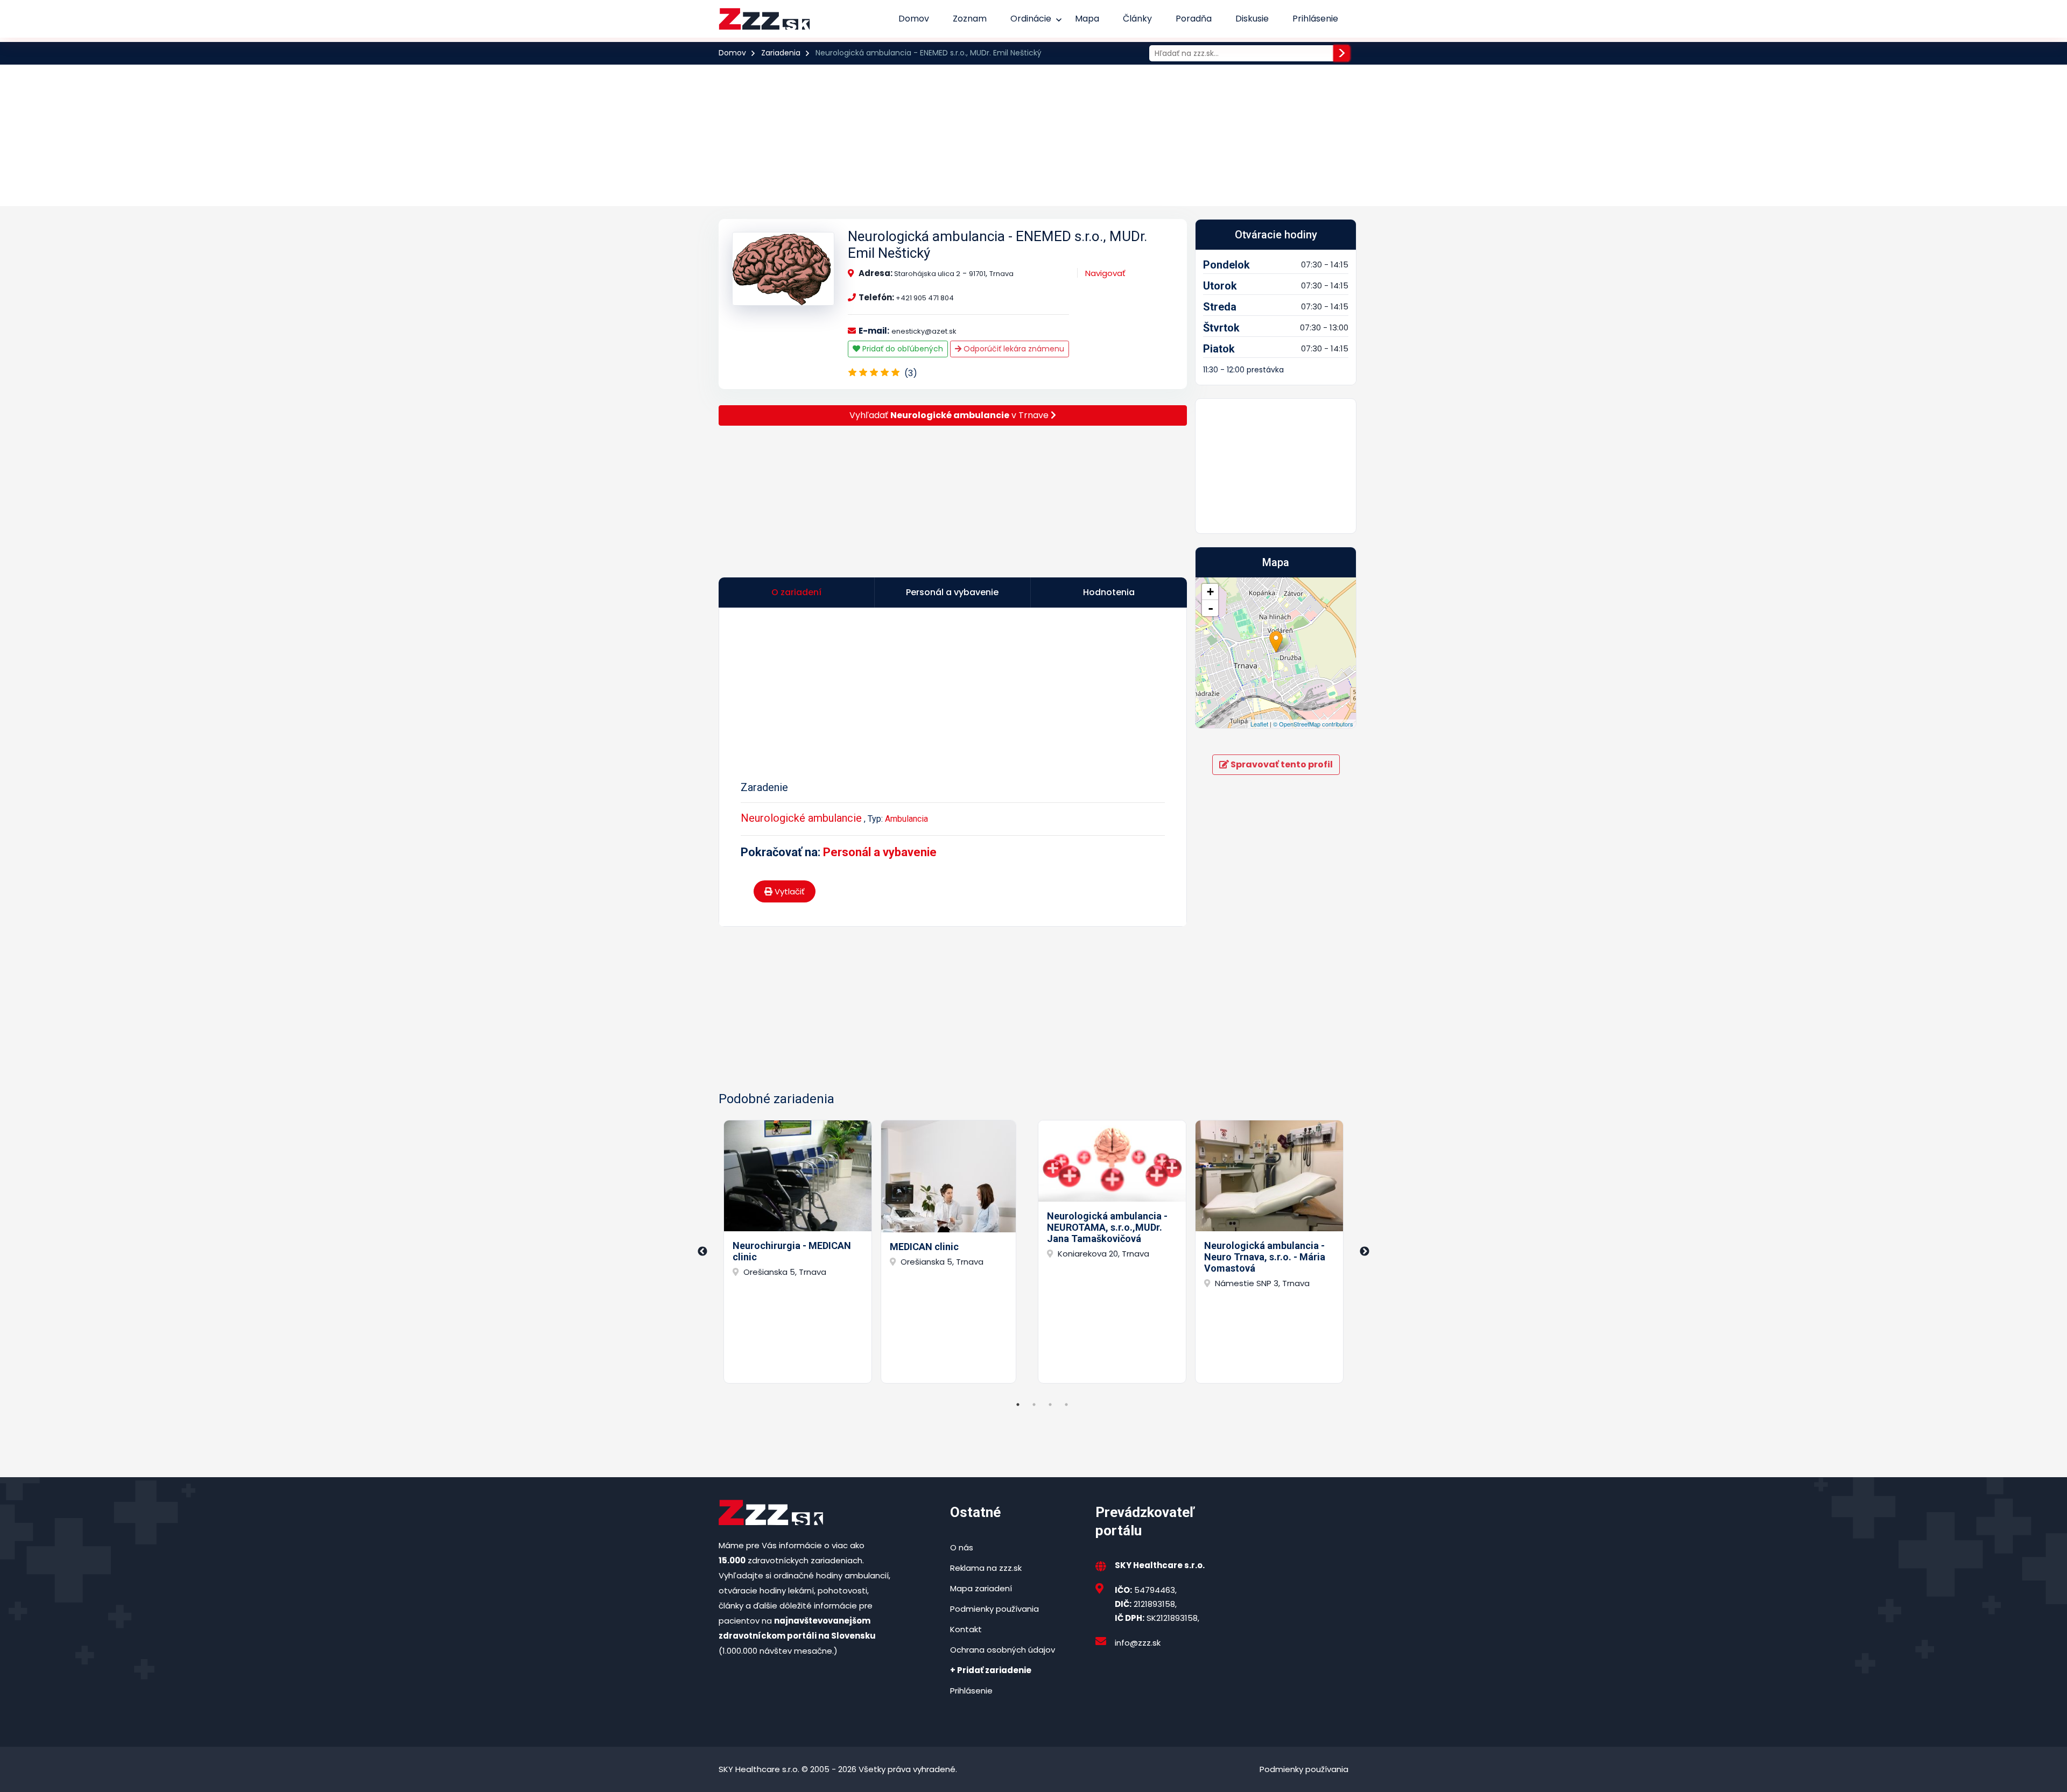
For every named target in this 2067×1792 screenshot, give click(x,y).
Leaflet (1259, 724)
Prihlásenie (1315, 19)
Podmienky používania (994, 1609)
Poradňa (1194, 19)
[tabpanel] (798, 1252)
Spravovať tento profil (1281, 764)
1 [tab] (1018, 1405)
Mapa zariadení (981, 1588)
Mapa (1087, 19)
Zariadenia (781, 53)
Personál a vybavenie (880, 852)
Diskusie (1252, 19)
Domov (914, 19)
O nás (962, 1547)
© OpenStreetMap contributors (1313, 724)
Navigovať (1105, 273)
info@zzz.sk (1138, 1643)
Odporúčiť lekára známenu (1013, 349)
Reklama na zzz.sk (986, 1568)
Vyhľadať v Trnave (950, 415)
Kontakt (966, 1629)
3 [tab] (1050, 1405)
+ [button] (1210, 592)
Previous (702, 1252)
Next (1365, 1252)
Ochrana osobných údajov (1003, 1650)
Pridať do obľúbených (902, 349)
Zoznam (970, 19)
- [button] (1211, 608)
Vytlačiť (789, 891)
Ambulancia (906, 819)
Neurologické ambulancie (801, 818)
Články (1137, 19)
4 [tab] (1066, 1405)
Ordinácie (1031, 19)
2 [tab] (1034, 1405)
